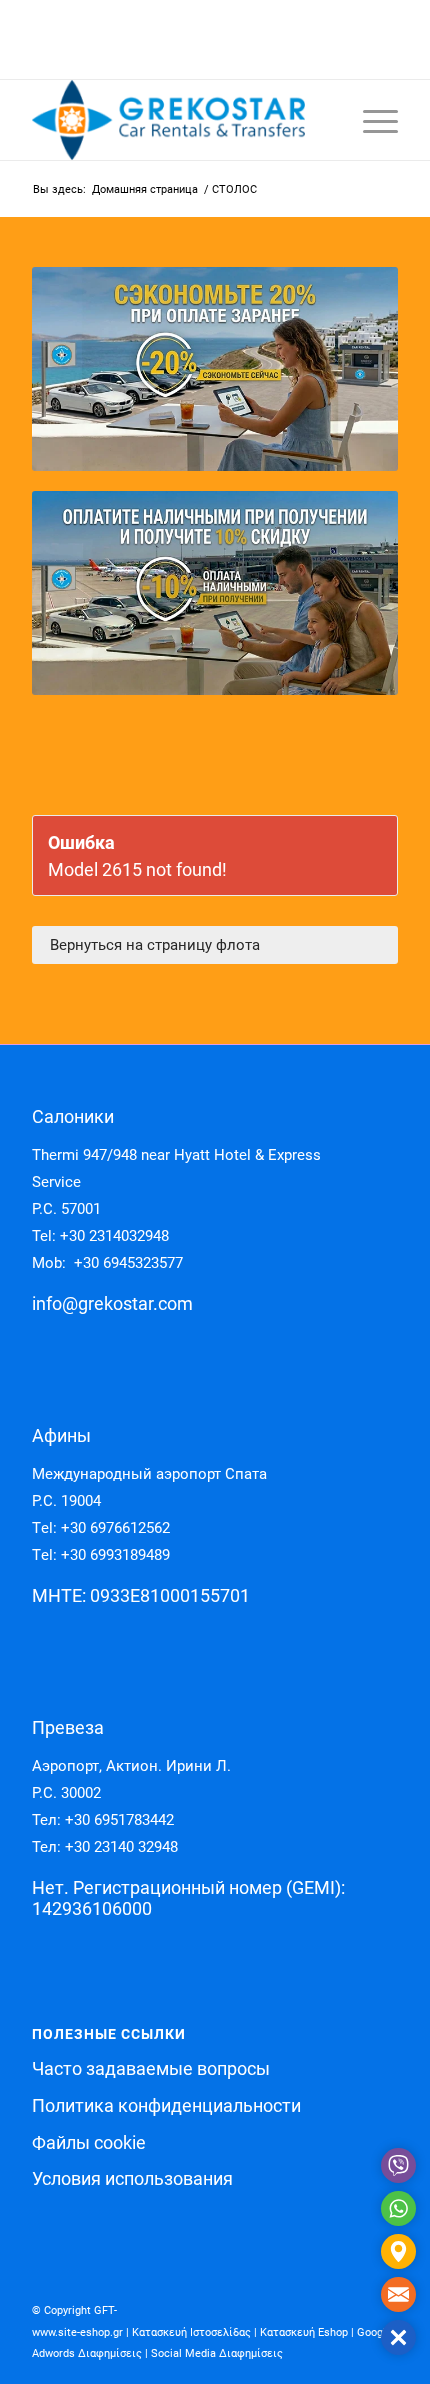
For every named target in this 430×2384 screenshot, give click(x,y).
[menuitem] (370, 120)
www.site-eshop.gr (77, 2332)
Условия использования (132, 2178)
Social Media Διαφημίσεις (217, 2353)
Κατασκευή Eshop (304, 2332)
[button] (398, 2337)
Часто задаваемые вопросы (151, 2068)
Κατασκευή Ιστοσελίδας (191, 2332)
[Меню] (370, 120)
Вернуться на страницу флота (155, 945)
